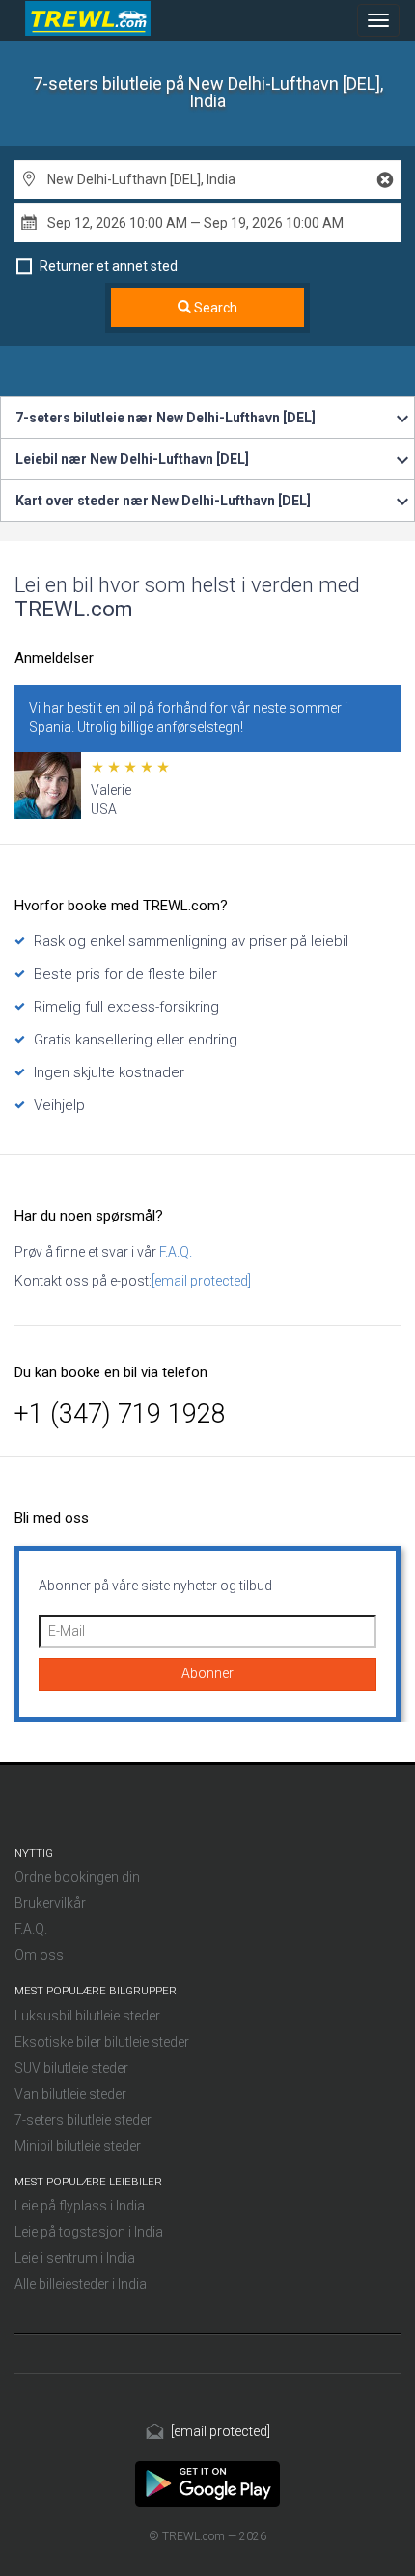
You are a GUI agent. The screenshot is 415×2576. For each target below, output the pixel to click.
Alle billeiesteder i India (81, 2284)
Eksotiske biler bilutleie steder (102, 2042)
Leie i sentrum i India (75, 2258)
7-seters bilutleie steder (83, 2120)
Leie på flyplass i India (80, 2206)
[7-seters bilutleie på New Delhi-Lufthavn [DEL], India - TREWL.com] (207, 2482)
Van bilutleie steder (70, 2094)
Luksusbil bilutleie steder (87, 2016)
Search (214, 308)
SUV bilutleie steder (71, 2068)
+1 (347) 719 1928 (120, 1414)
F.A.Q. (174, 1252)
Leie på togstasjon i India (89, 2232)
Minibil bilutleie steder (78, 2146)
